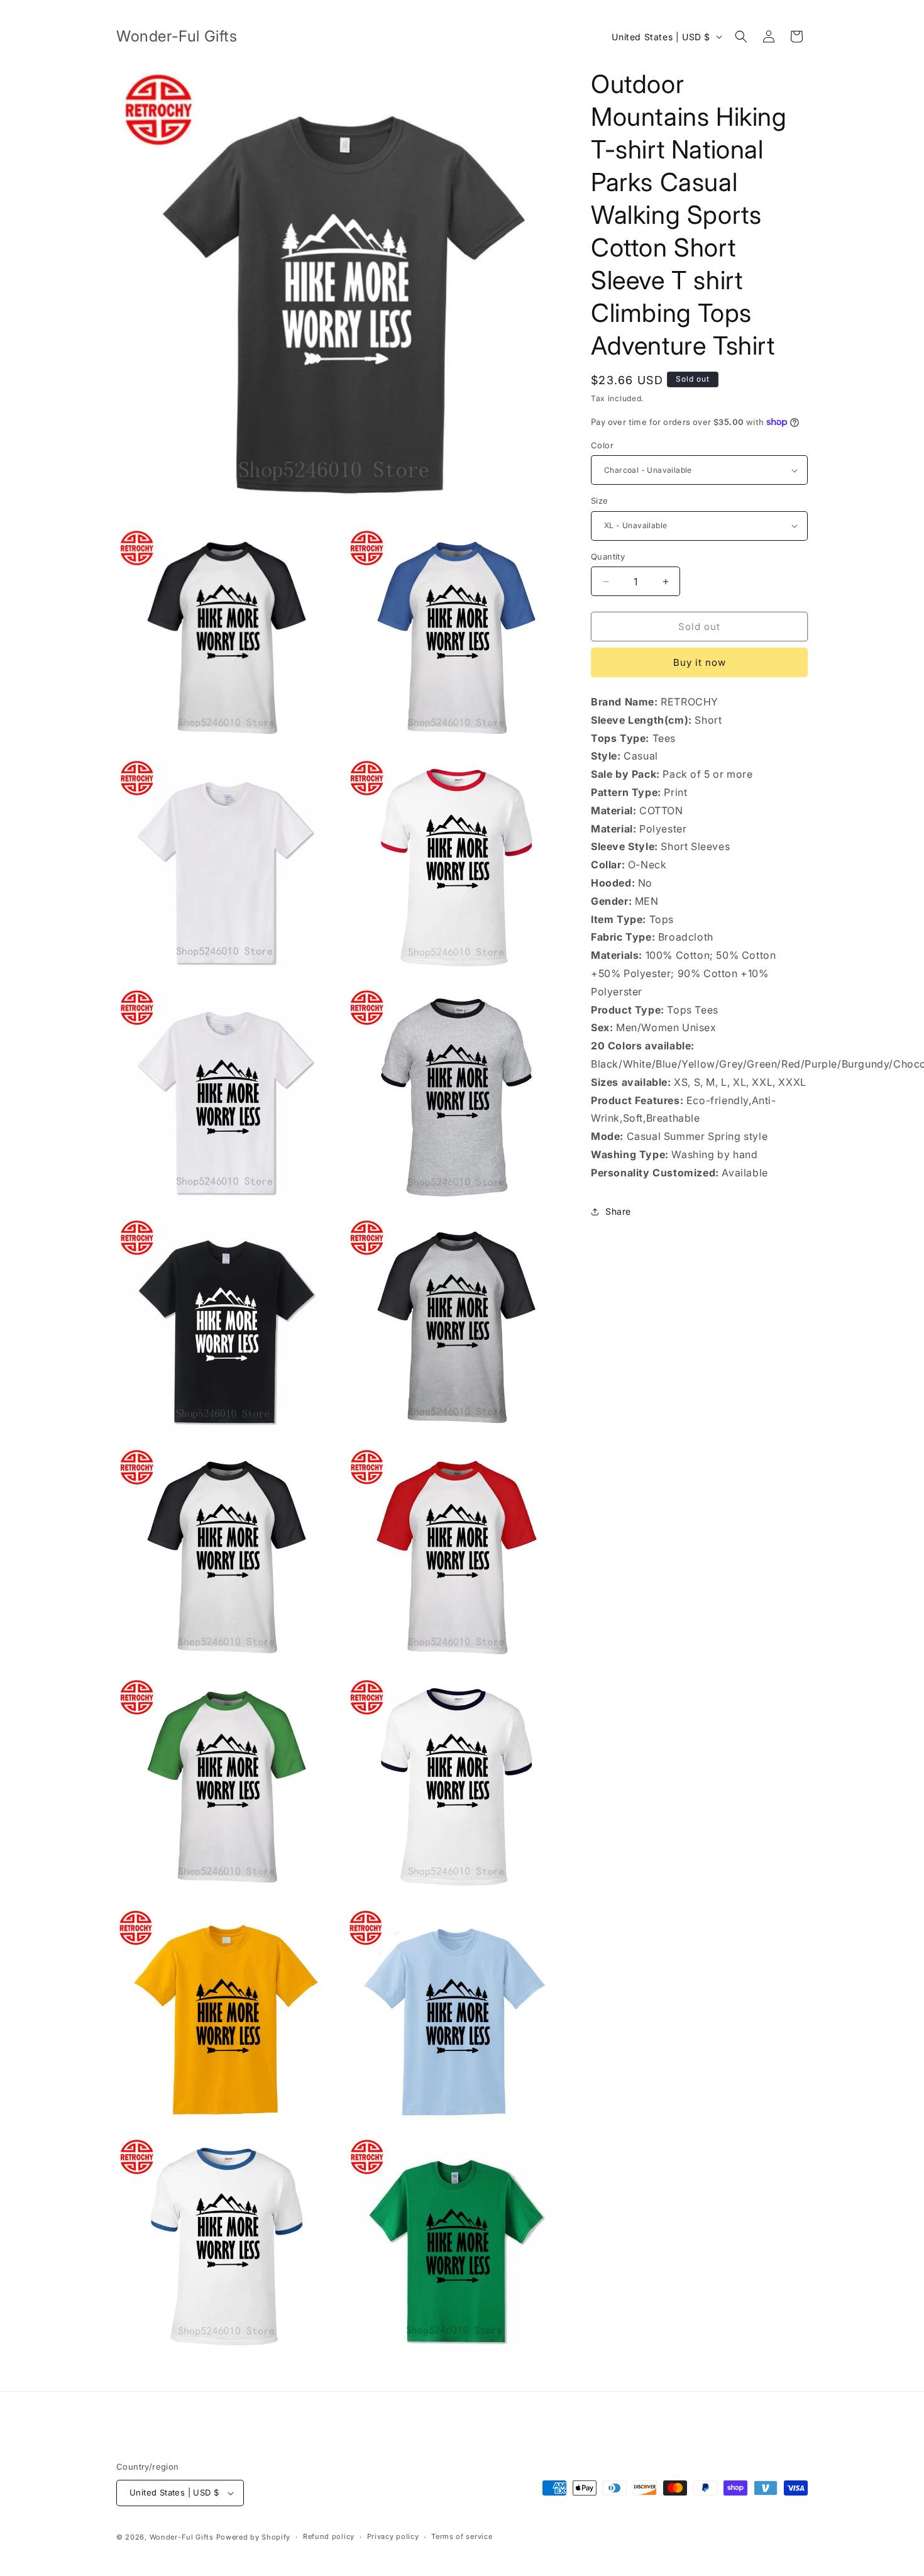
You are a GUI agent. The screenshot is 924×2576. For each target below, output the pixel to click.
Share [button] (618, 1211)
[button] (741, 36)
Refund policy (329, 2536)
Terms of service (462, 2536)
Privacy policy (393, 2536)
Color (602, 445)
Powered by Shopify (254, 2537)
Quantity (608, 556)
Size (600, 500)
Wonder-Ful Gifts (182, 2537)
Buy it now (700, 662)
